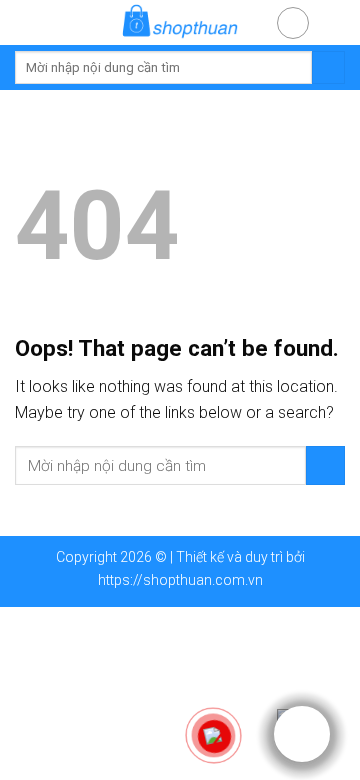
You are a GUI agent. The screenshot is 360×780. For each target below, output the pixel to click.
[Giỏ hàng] (335, 21)
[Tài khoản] (293, 23)
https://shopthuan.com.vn (180, 580)
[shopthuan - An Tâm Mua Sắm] (180, 22)
